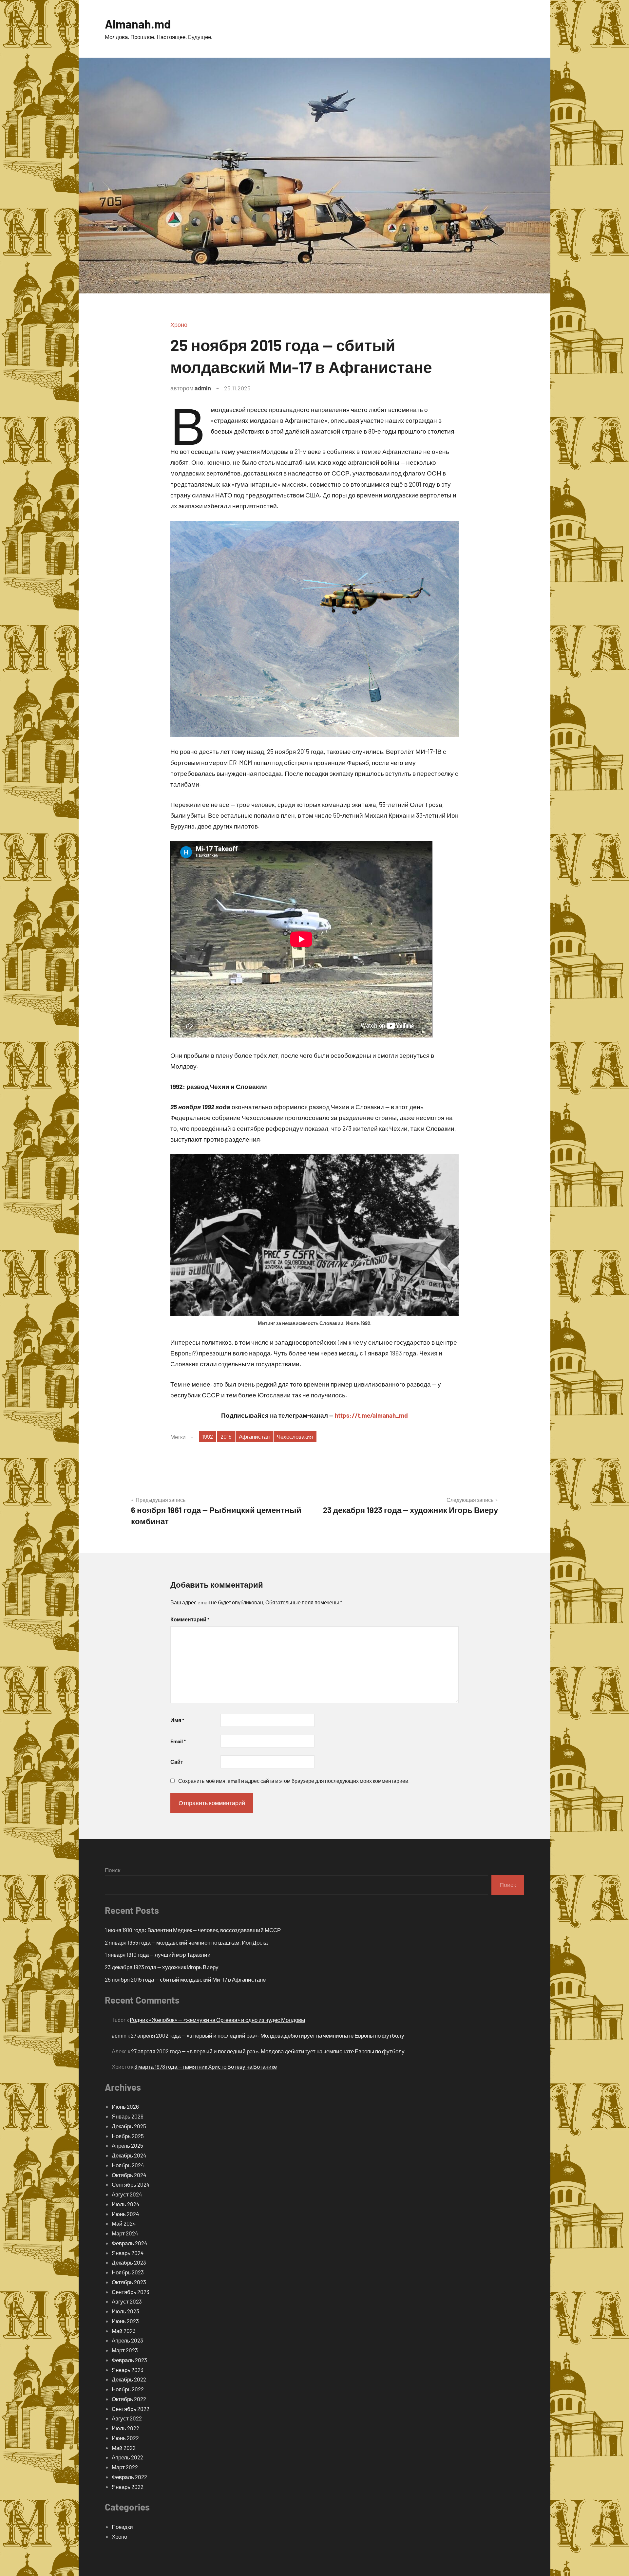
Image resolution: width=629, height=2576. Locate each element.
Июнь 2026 (125, 2106)
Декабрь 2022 (129, 2379)
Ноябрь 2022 (128, 2389)
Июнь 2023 (125, 2321)
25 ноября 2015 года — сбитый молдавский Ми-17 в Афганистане (185, 1979)
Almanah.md (138, 24)
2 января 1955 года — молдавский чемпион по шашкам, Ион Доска (186, 1942)
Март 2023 (125, 2350)
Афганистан (254, 1436)
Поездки (122, 2527)
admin (203, 388)
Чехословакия (295, 1436)
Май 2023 (124, 2331)
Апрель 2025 (127, 2145)
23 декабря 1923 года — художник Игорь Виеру (162, 1967)
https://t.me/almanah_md (371, 1415)
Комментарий (190, 1619)
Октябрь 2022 (129, 2399)
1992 (208, 1436)
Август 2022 (127, 2418)
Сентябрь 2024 (131, 2184)
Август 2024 (127, 2194)
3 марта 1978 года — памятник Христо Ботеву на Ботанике (206, 2066)
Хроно (179, 325)
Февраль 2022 (129, 2477)
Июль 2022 (125, 2428)
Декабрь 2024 (129, 2155)
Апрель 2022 (127, 2457)
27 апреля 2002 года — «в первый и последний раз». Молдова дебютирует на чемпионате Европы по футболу (267, 2035)
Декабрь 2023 (129, 2262)
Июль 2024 (125, 2204)
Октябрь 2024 (129, 2175)
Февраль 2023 (129, 2360)
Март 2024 (125, 2233)
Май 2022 (124, 2448)
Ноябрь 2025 (128, 2136)
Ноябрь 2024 (128, 2165)
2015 (226, 1436)
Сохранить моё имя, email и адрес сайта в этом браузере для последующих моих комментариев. (294, 1781)
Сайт (177, 1762)
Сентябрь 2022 (131, 2409)
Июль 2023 (125, 2311)
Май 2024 (124, 2223)
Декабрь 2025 (129, 2126)
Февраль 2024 (129, 2243)
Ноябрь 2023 (128, 2272)
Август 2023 (127, 2301)
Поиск (113, 1870)
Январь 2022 (128, 2487)
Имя (177, 1720)
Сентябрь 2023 (131, 2292)
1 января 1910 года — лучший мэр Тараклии (158, 1954)
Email (178, 1741)
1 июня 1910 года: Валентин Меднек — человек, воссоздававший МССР (193, 1930)
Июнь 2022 (125, 2438)
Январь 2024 (128, 2253)
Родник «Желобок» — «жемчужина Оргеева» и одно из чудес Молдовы (217, 2020)
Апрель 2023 (127, 2340)
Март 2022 (125, 2467)
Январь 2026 (128, 2116)
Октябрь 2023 (129, 2282)
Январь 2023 (128, 2370)
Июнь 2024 (125, 2214)
